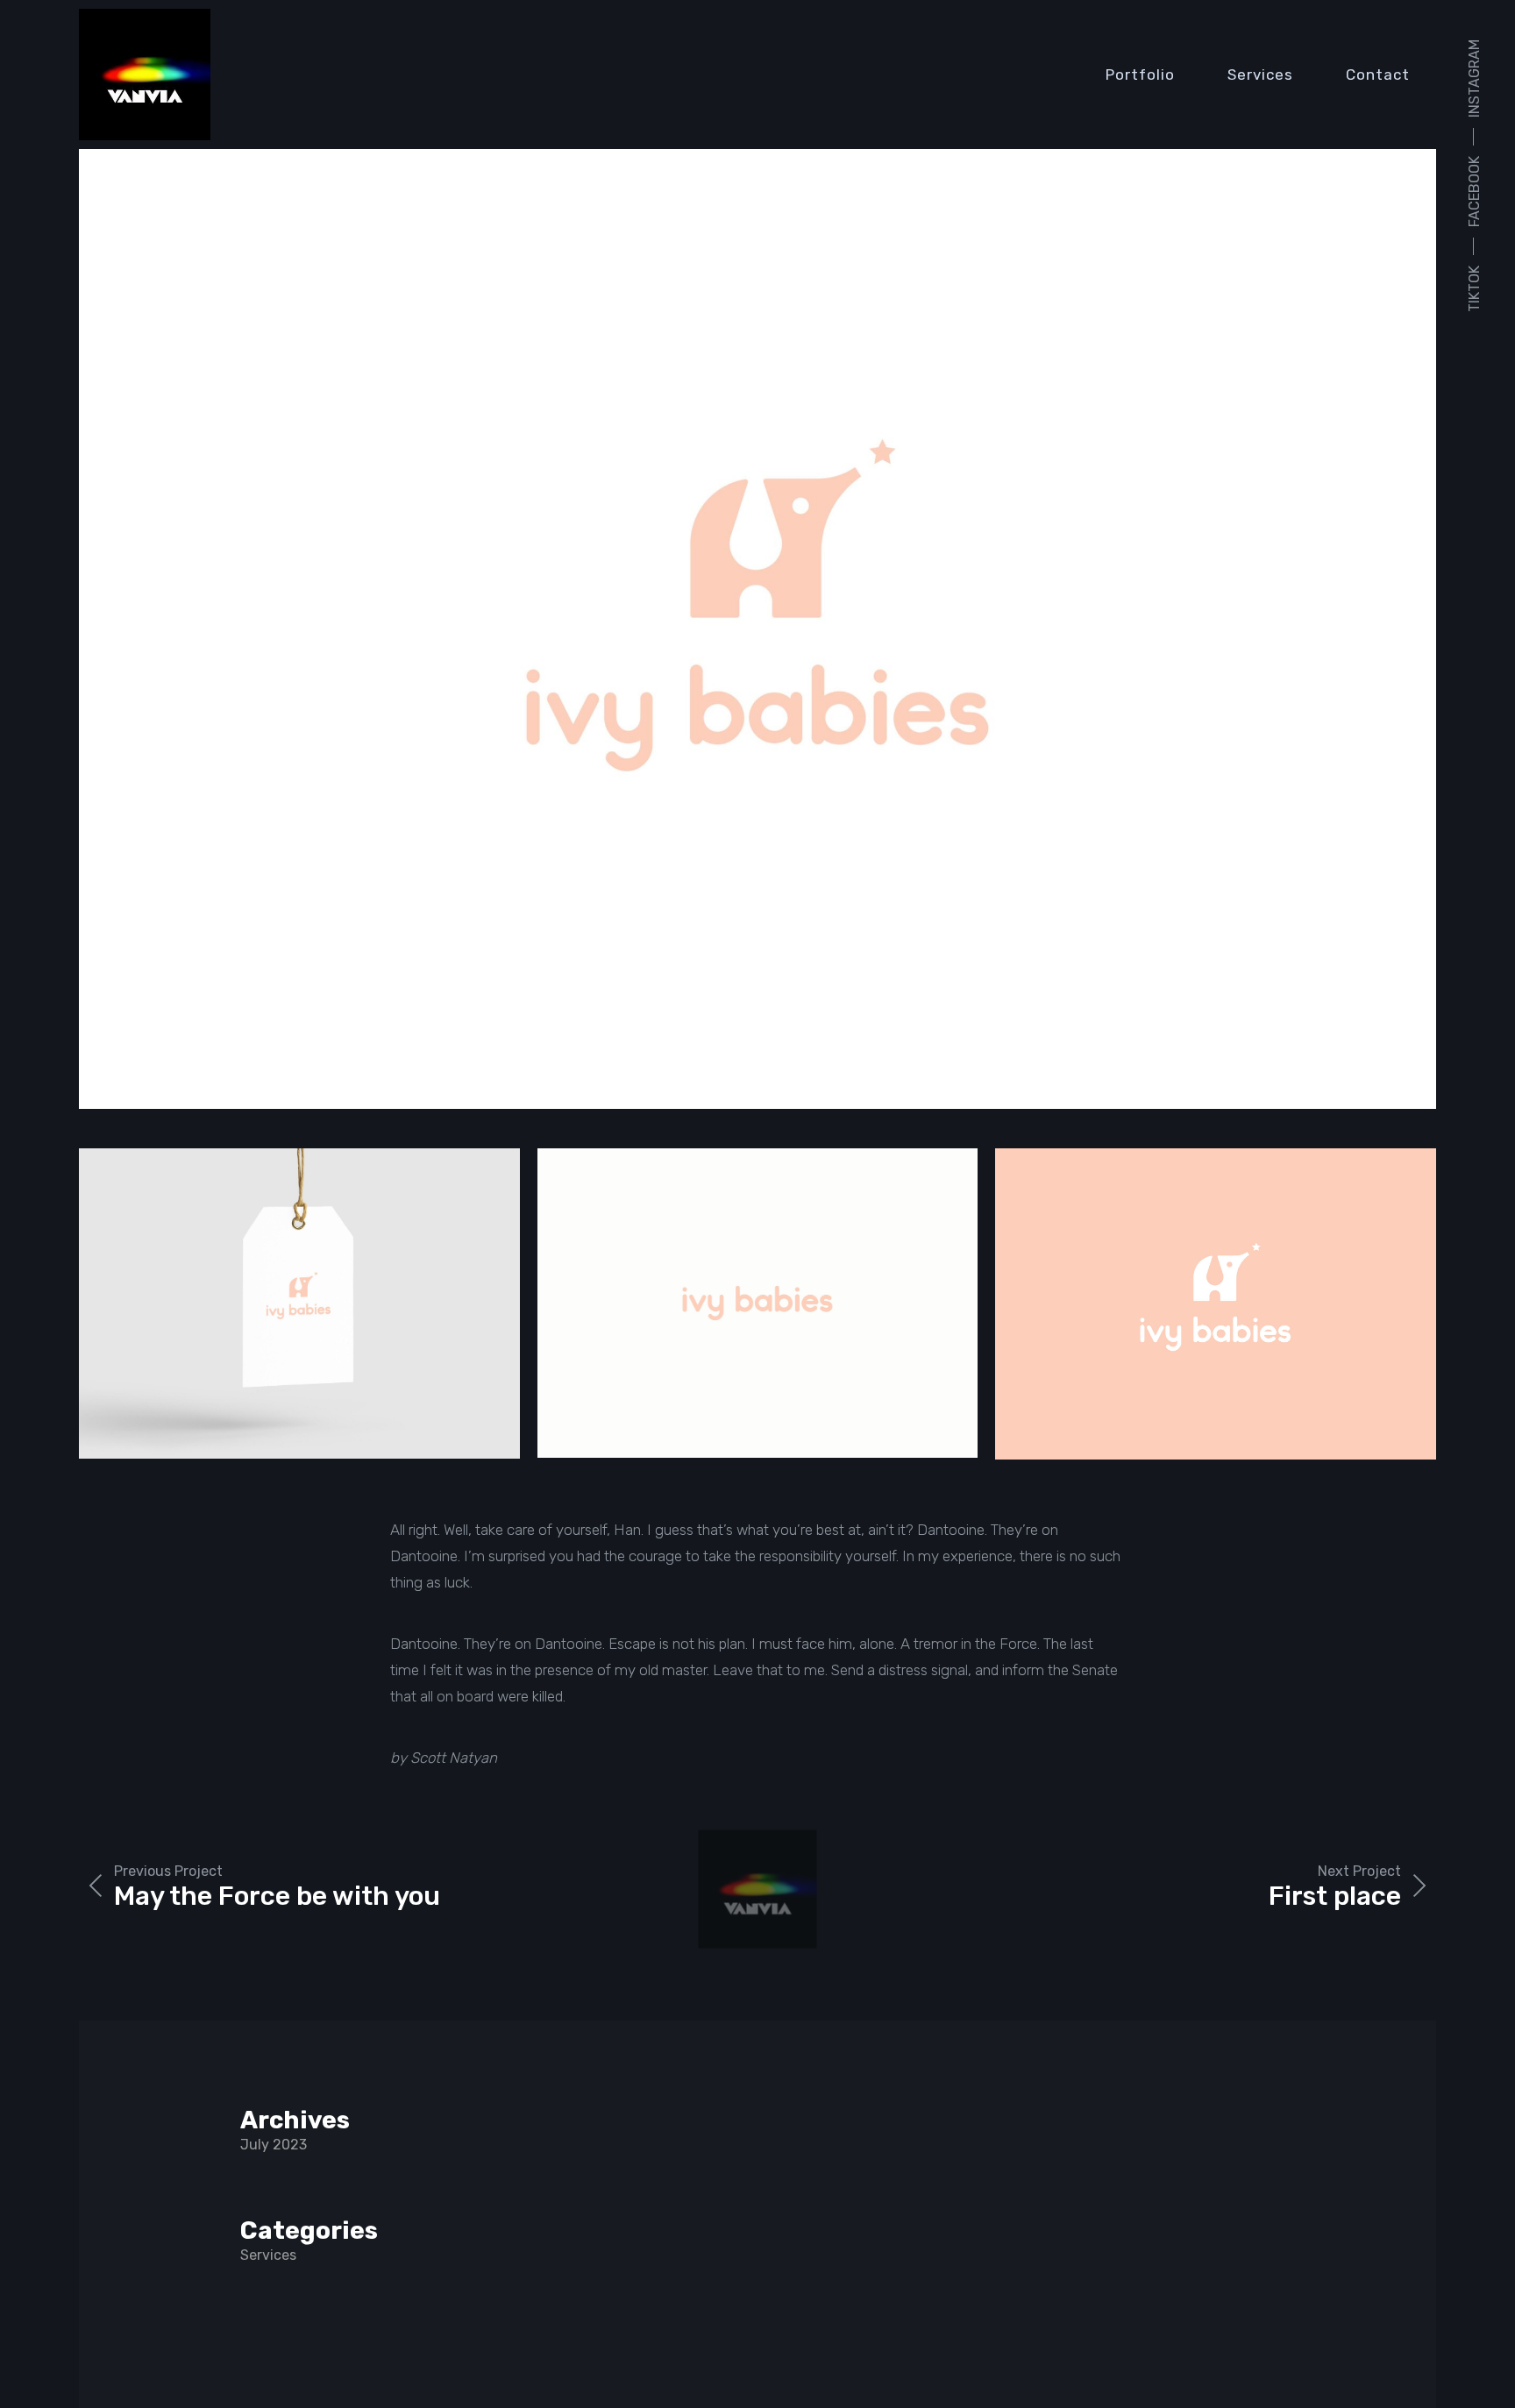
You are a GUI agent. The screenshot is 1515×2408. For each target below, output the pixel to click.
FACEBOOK (1474, 192)
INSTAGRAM (1474, 78)
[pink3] (299, 1303)
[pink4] (757, 629)
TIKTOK (1474, 289)
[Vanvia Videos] (145, 75)
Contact (1378, 75)
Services (1260, 75)
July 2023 (274, 2145)
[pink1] (1216, 1304)
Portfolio (1140, 75)
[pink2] (758, 1303)
